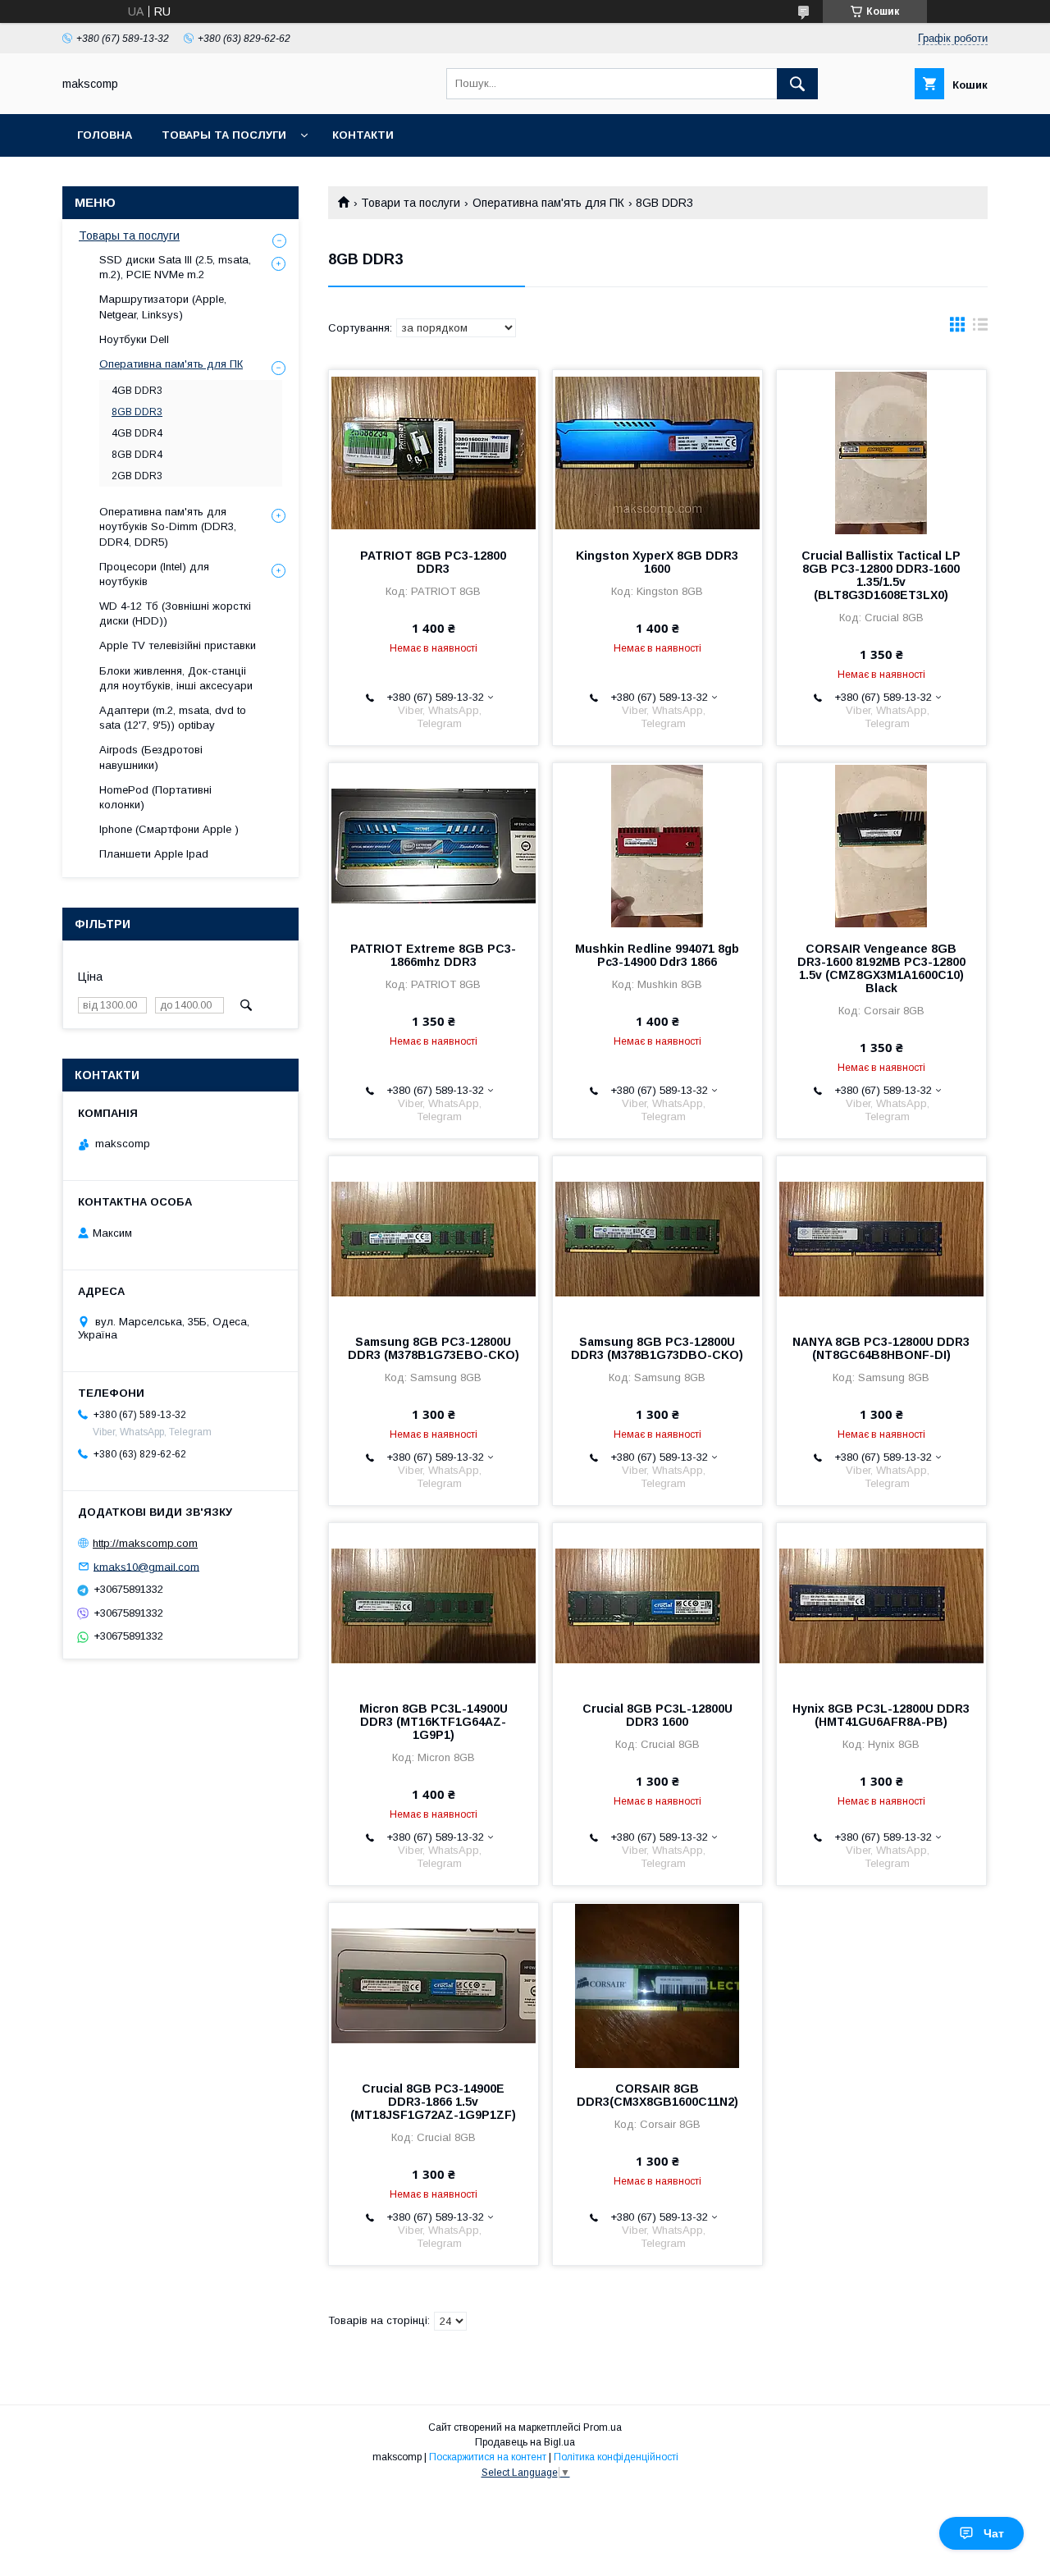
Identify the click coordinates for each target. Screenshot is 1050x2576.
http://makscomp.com (145, 1543)
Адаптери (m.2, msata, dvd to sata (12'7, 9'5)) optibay (173, 718)
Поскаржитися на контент (488, 2457)
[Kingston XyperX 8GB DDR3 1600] (657, 452)
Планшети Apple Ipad (154, 854)
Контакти (363, 135)
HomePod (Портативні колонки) (155, 797)
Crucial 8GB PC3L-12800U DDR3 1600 (657, 1715)
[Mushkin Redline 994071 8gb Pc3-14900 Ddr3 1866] (657, 845)
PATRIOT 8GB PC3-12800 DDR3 (433, 562)
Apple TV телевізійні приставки (178, 645)
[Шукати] (797, 84)
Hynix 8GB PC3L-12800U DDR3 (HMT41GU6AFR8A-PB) (881, 1715)
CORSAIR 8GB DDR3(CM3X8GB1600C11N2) (657, 2095)
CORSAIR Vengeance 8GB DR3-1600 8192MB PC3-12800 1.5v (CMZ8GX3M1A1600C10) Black (881, 968)
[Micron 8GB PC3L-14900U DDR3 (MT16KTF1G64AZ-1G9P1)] (434, 1605)
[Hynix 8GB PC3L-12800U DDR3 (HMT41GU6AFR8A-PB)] (881, 1605)
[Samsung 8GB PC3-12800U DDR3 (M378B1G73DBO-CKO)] (657, 1238)
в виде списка (980, 328)
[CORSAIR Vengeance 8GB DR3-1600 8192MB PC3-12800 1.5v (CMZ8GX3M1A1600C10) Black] (881, 845)
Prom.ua (603, 2427)
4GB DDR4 (137, 433)
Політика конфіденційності (616, 2457)
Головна (105, 135)
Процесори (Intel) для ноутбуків (154, 574)
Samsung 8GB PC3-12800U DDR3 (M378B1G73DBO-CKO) (657, 1348)
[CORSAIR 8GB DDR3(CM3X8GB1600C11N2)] (657, 1985)
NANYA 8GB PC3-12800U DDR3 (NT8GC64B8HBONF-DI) (881, 1348)
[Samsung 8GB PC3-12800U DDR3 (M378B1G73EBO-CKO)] (434, 1238)
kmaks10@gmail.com (146, 1566)
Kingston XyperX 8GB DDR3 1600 (657, 562)
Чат (994, 2533)
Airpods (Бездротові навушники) (151, 757)
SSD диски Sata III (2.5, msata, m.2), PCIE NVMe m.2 (175, 267)
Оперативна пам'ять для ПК (548, 203)
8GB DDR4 (137, 455)
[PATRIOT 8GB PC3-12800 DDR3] (434, 452)
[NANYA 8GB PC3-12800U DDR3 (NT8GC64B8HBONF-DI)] (881, 1238)
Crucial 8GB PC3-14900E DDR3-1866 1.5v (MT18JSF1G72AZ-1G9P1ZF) (433, 2102)
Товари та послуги (411, 203)
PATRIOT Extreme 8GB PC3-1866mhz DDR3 (433, 955)
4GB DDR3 (137, 391)
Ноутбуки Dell (134, 339)
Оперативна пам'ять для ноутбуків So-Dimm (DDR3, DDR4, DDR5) (168, 526)
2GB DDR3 (137, 476)
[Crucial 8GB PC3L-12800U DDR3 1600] (657, 1605)
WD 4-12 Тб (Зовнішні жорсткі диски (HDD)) (175, 613)
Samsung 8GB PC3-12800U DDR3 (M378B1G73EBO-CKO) (434, 1348)
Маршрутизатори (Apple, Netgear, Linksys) (163, 307)
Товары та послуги (224, 135)
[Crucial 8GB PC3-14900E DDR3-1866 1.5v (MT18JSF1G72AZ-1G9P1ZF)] (434, 1985)
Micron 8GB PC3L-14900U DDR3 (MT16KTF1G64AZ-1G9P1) (434, 1722)
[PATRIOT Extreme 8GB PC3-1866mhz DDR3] (434, 845)
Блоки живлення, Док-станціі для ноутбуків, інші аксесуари (176, 678)
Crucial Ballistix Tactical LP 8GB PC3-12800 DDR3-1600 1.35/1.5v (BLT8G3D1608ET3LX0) (881, 575)
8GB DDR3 (137, 412)
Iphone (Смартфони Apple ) (169, 829)
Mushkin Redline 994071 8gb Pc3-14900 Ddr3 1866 (657, 955)
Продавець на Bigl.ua (525, 2442)
